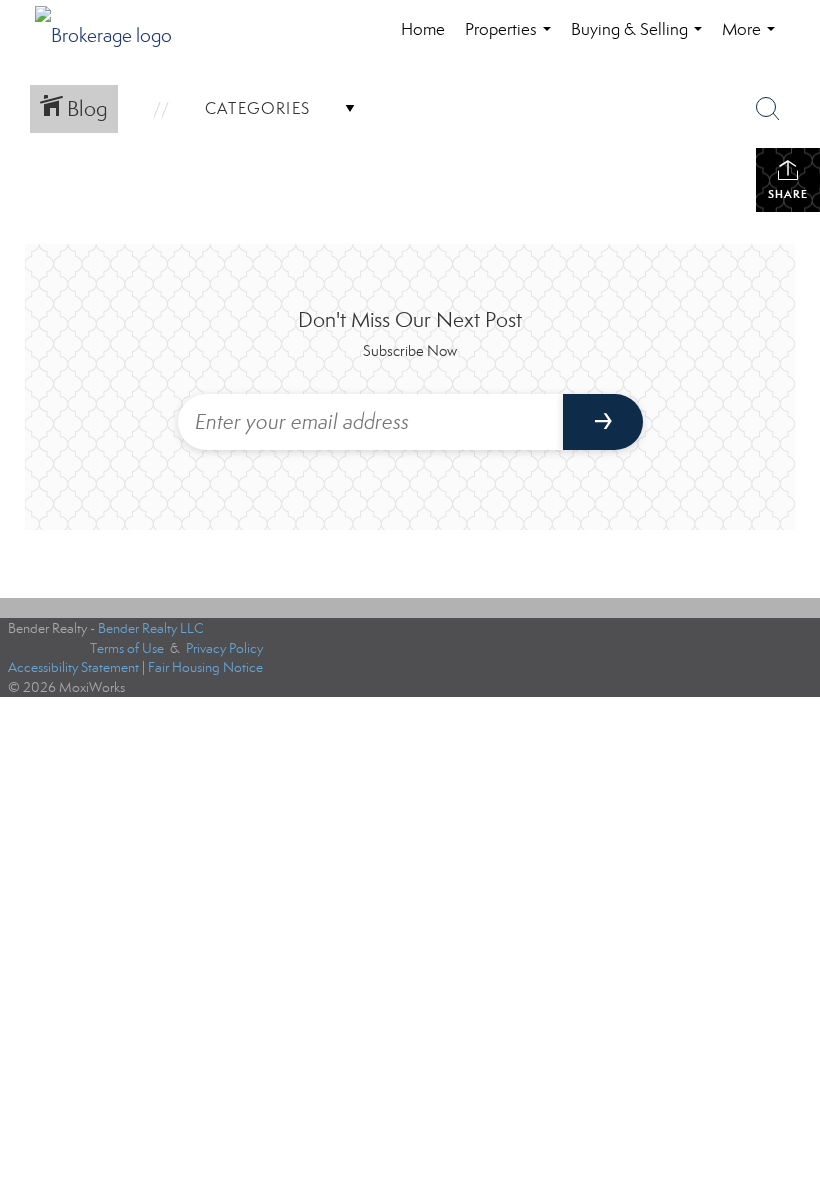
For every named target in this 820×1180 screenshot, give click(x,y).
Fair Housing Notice (205, 667)
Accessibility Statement (73, 667)
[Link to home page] (113, 30)
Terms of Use (127, 648)
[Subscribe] (603, 422)
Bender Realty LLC (151, 628)
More (752, 39)
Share (788, 194)
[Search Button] (768, 109)
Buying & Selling (640, 39)
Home (423, 29)
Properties (512, 39)
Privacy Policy (224, 648)
